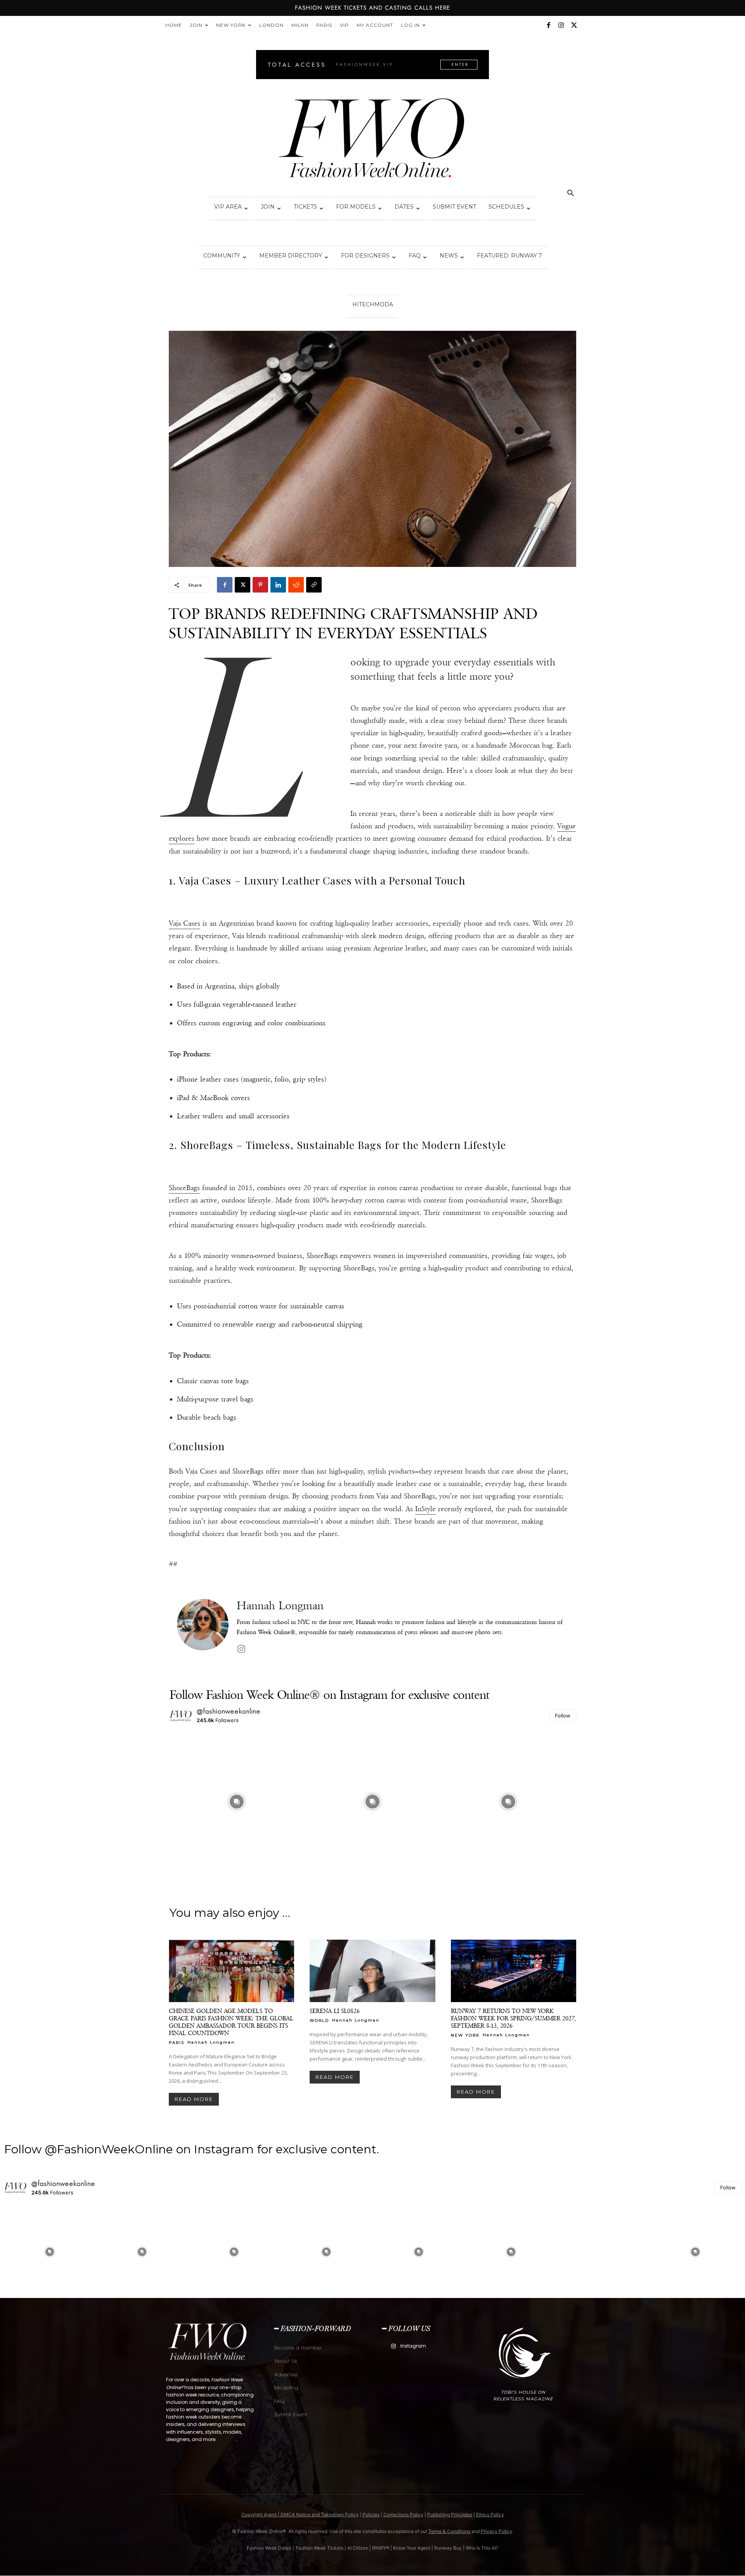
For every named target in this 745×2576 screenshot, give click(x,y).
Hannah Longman (280, 1606)
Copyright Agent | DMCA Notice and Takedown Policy (300, 2515)
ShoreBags (184, 1188)
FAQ (415, 256)
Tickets (305, 207)
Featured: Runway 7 (509, 256)
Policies (371, 2515)
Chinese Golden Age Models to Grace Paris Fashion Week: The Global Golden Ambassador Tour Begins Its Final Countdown (231, 2022)
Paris (324, 25)
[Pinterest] (260, 585)
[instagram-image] (237, 1802)
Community (222, 256)
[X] (574, 25)
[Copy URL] (314, 585)
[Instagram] (561, 25)
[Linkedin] (278, 585)
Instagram (413, 2346)
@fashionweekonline (229, 1711)
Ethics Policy (490, 2515)
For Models (356, 207)
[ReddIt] (296, 585)
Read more (194, 2099)
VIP (344, 25)
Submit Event (454, 207)
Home (174, 25)
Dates (404, 207)
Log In (410, 25)
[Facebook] (548, 25)
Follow (563, 1716)
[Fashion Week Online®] (372, 140)
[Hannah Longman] (203, 1627)
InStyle (425, 1509)
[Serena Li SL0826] (372, 1971)
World (319, 2020)
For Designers (365, 256)
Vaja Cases (185, 923)
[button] (570, 194)
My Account (375, 25)
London (271, 25)
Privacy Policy (496, 2531)
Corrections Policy (403, 2515)
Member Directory (291, 256)
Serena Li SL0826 (335, 2011)
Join (196, 25)
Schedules (506, 207)
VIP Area (228, 207)
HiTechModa (373, 304)
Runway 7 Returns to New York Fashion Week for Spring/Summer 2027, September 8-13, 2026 (513, 2018)
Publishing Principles (450, 2515)
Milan (300, 25)
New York (231, 25)
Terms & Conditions (449, 2531)
